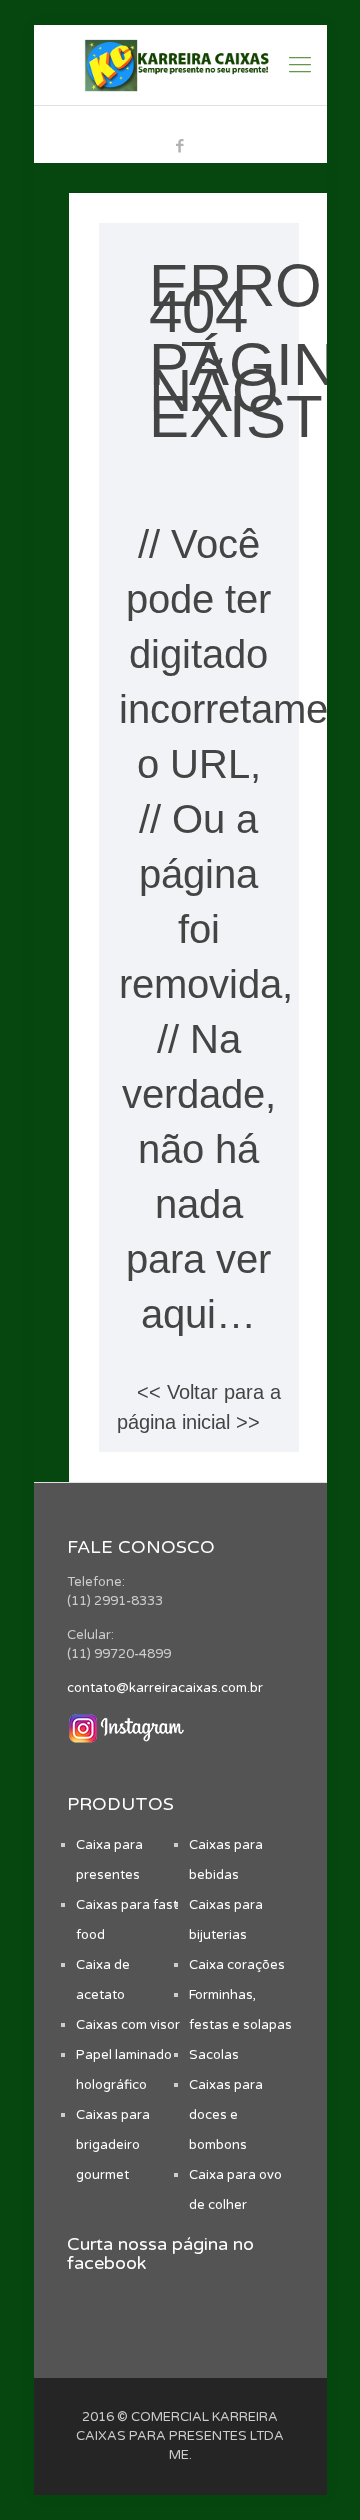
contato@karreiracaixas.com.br (165, 1688)
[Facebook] (180, 146)
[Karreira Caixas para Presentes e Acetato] (180, 65)
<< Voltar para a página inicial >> (199, 1407)
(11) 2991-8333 (190, 121)
